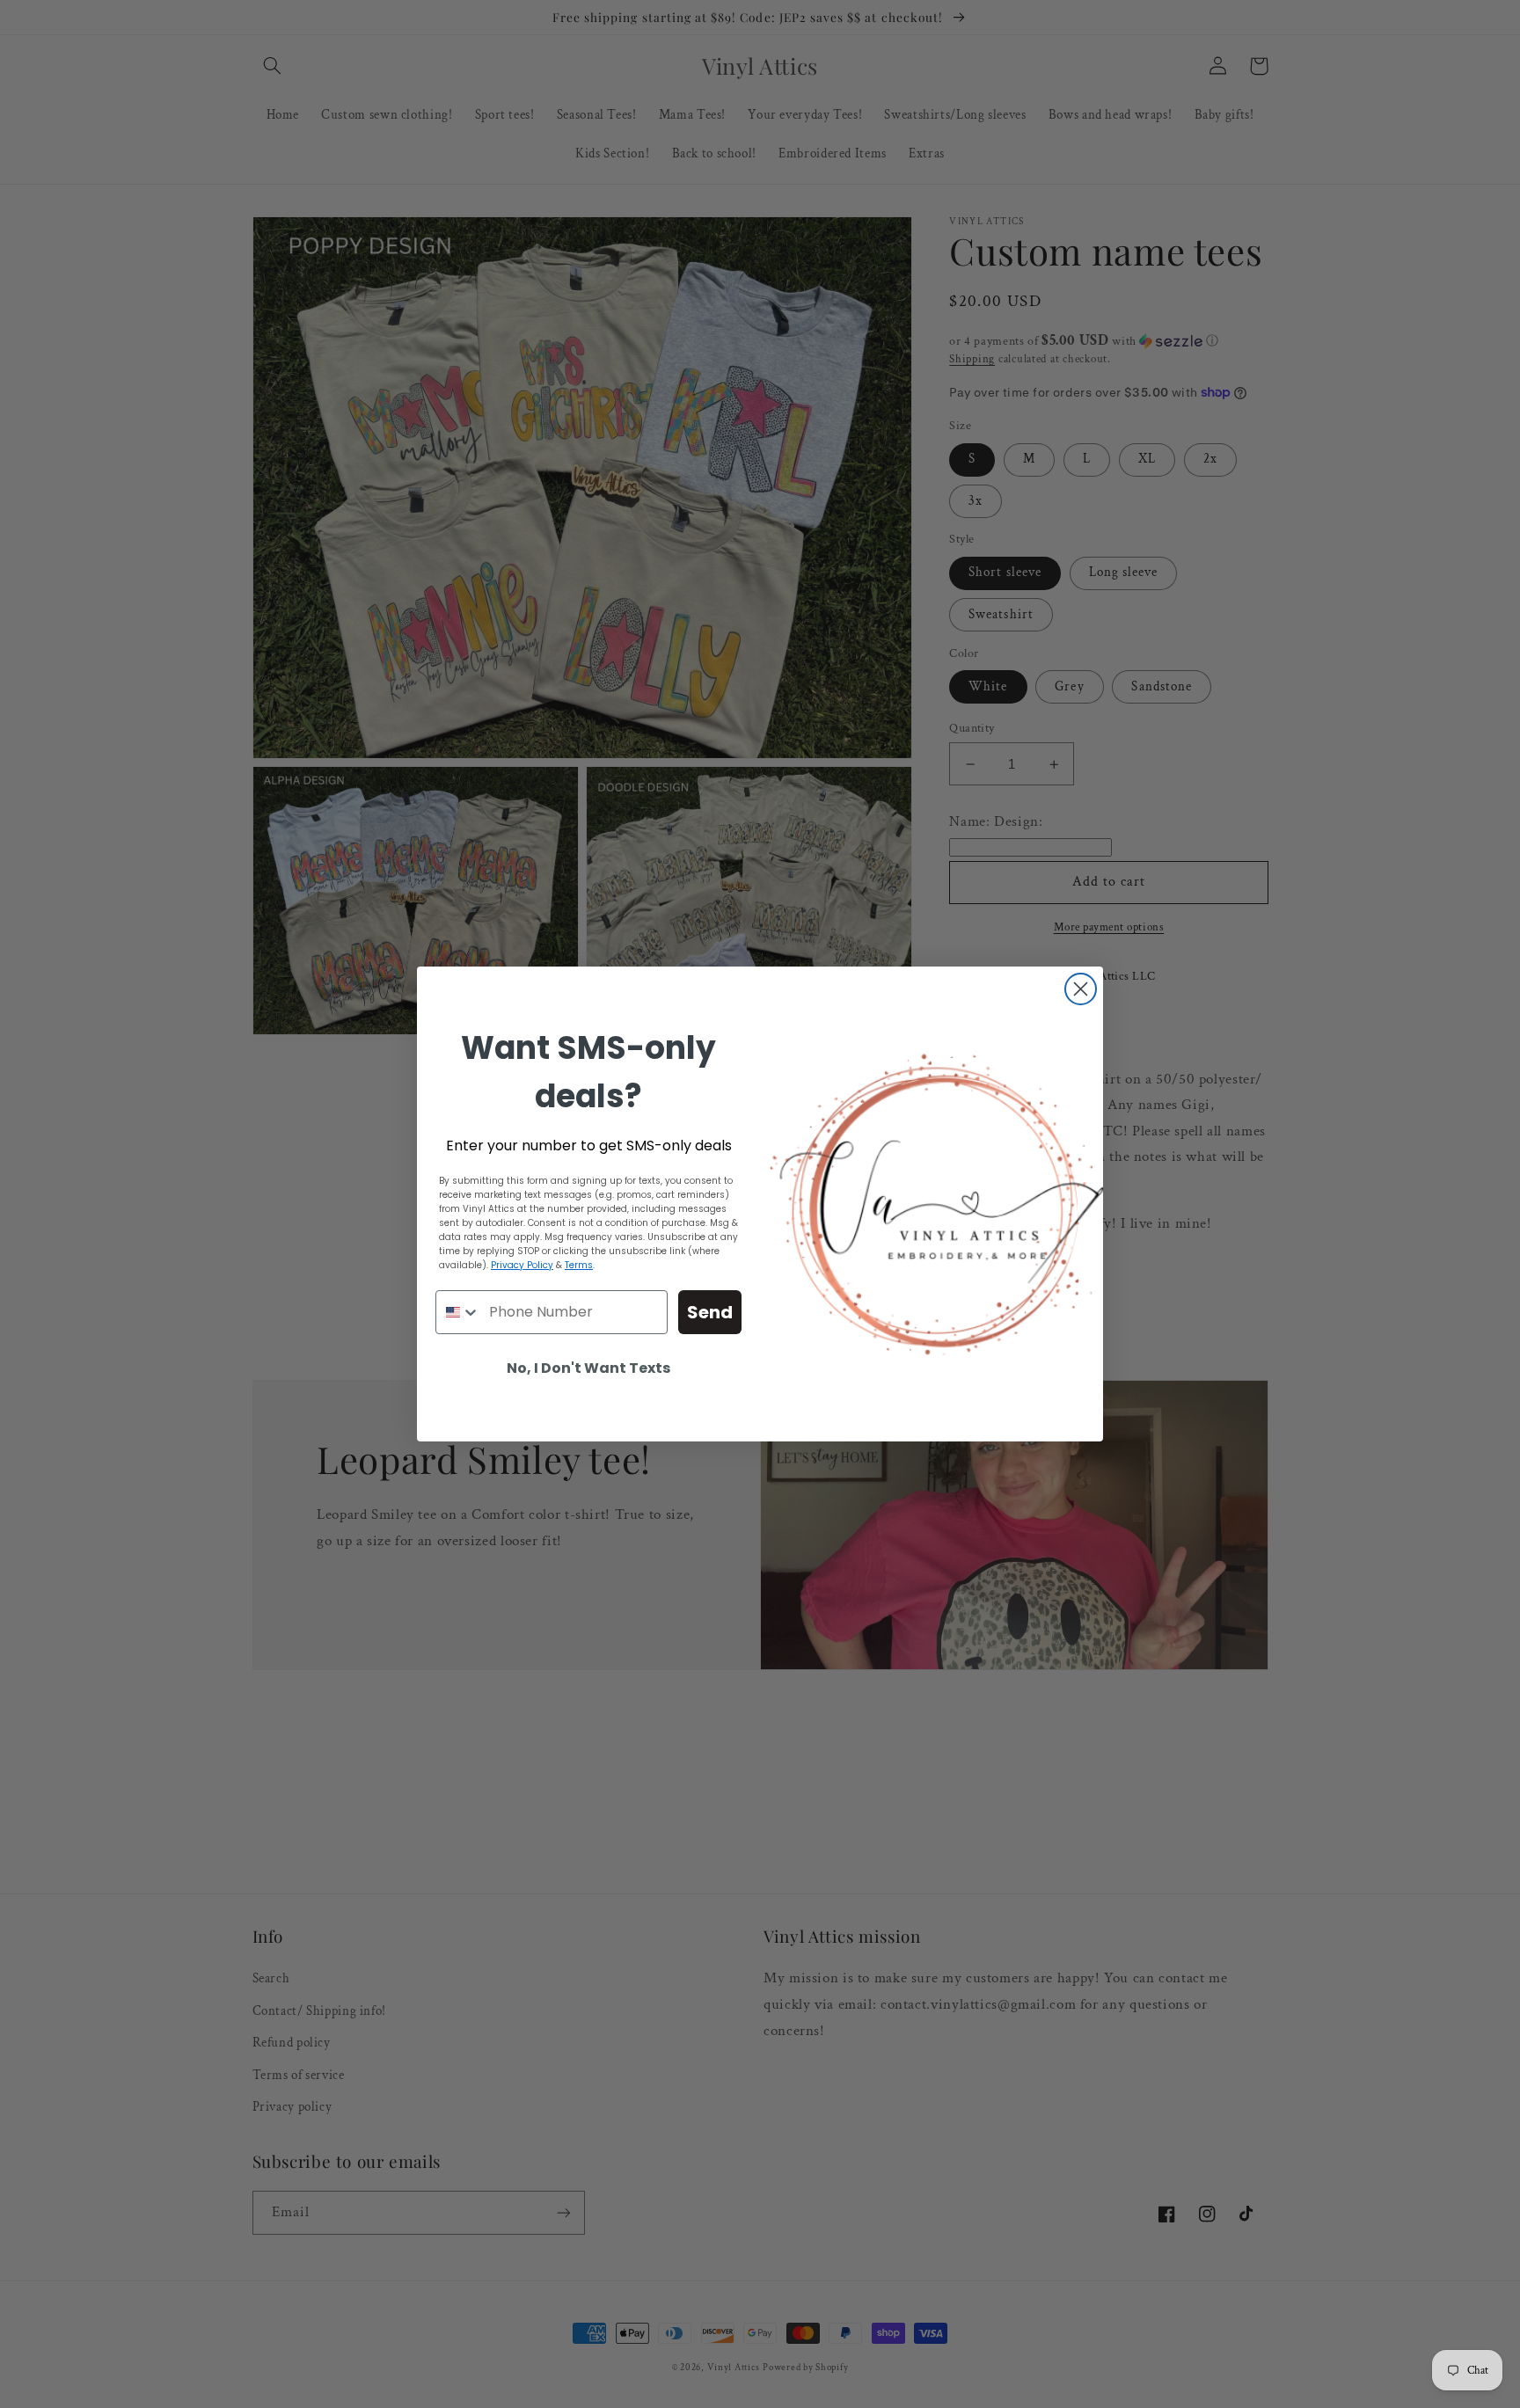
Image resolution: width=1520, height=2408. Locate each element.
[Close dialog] (1081, 989)
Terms (579, 1265)
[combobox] (458, 1312)
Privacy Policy (522, 1265)
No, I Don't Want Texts (588, 1368)
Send (710, 1312)
